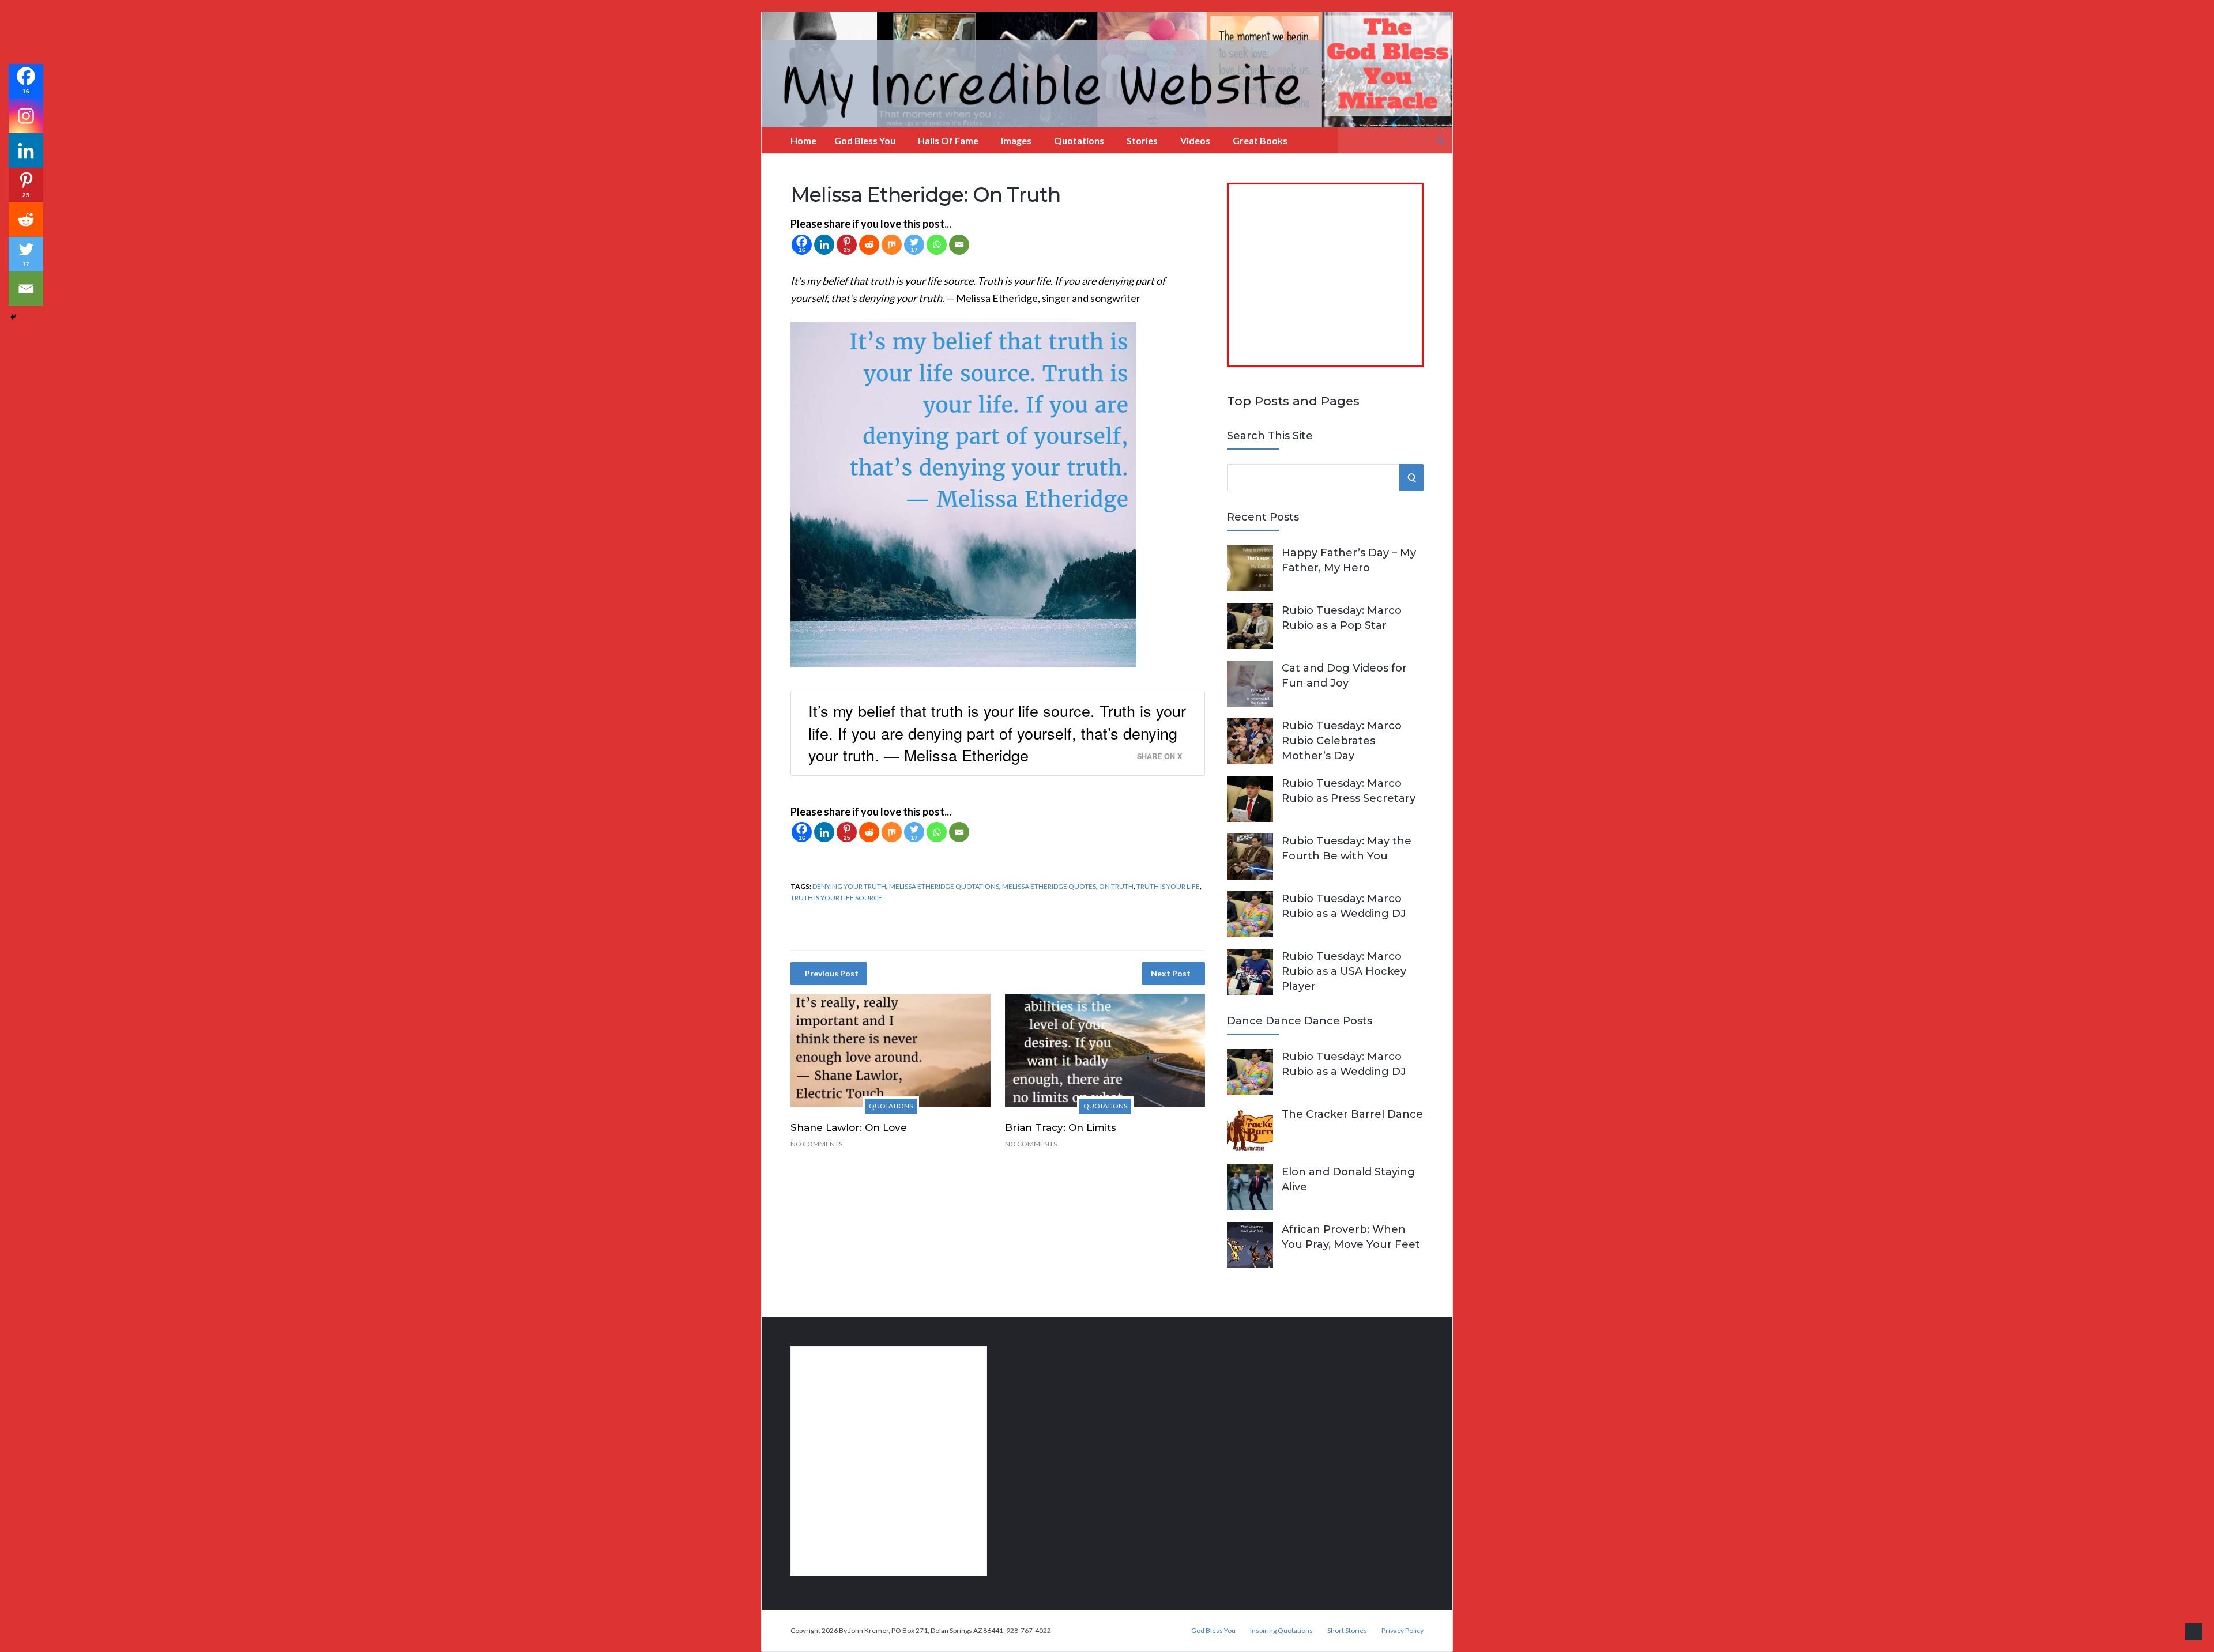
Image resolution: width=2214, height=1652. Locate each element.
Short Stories (1347, 1631)
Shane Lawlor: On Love (849, 1127)
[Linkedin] (824, 245)
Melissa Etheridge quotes (1049, 886)
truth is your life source (836, 898)
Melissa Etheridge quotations (944, 886)
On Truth (1116, 886)
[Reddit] (869, 245)
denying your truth (849, 886)
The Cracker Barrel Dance (1352, 1114)
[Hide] (13, 317)
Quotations (1079, 140)
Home (803, 140)
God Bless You (865, 140)
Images (1016, 140)
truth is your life (1168, 886)
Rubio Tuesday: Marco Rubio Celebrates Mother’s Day (1342, 741)
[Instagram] (26, 116)
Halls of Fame (948, 140)
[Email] (959, 245)
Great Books (1260, 140)
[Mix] (892, 245)
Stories (1142, 140)
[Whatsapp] (937, 245)
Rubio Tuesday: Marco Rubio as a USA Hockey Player (1344, 971)
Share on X (1159, 756)
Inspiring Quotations (1281, 1631)
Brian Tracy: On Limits (1061, 1127)
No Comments (816, 1144)
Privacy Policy (1402, 1631)
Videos (1195, 140)
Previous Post (832, 973)
